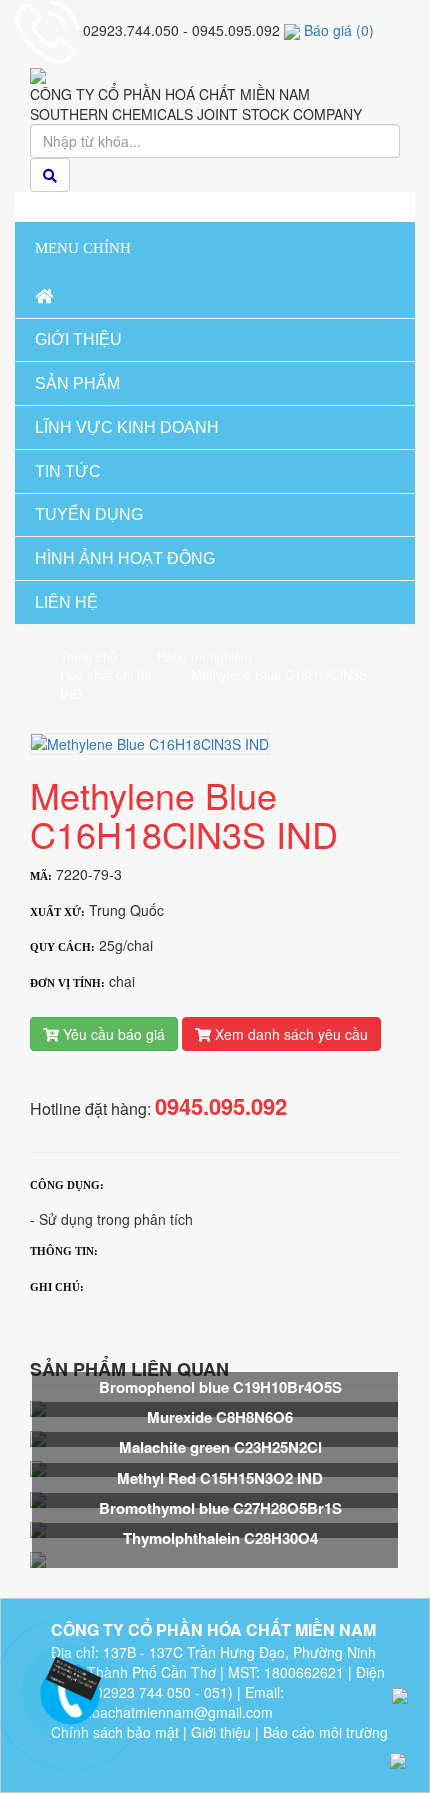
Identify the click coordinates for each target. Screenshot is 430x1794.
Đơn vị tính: (67, 983)
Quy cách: (62, 947)
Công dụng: (67, 1185)
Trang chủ (88, 657)
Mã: (41, 876)
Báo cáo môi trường (325, 1732)
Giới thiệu (221, 1732)
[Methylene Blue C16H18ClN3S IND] (150, 742)
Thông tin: (64, 1251)
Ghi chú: (57, 1287)
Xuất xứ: (57, 912)
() (339, 30)
